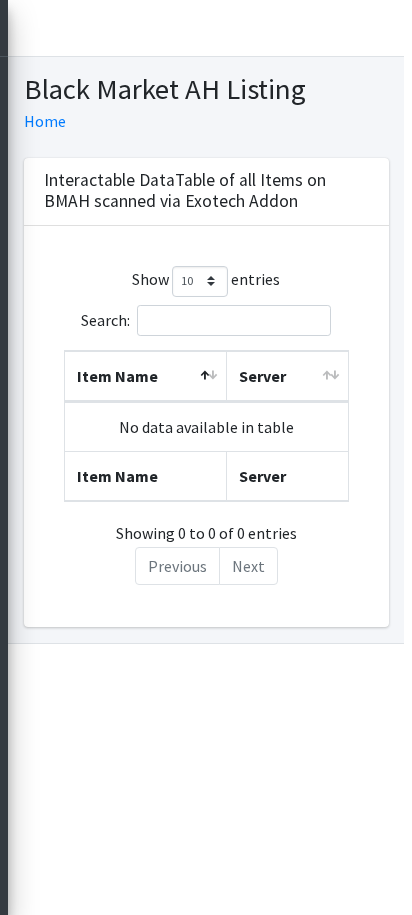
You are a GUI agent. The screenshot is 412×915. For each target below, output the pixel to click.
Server (262, 376)
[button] (32, 28)
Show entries (206, 279)
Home (45, 121)
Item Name (117, 376)
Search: (105, 319)
